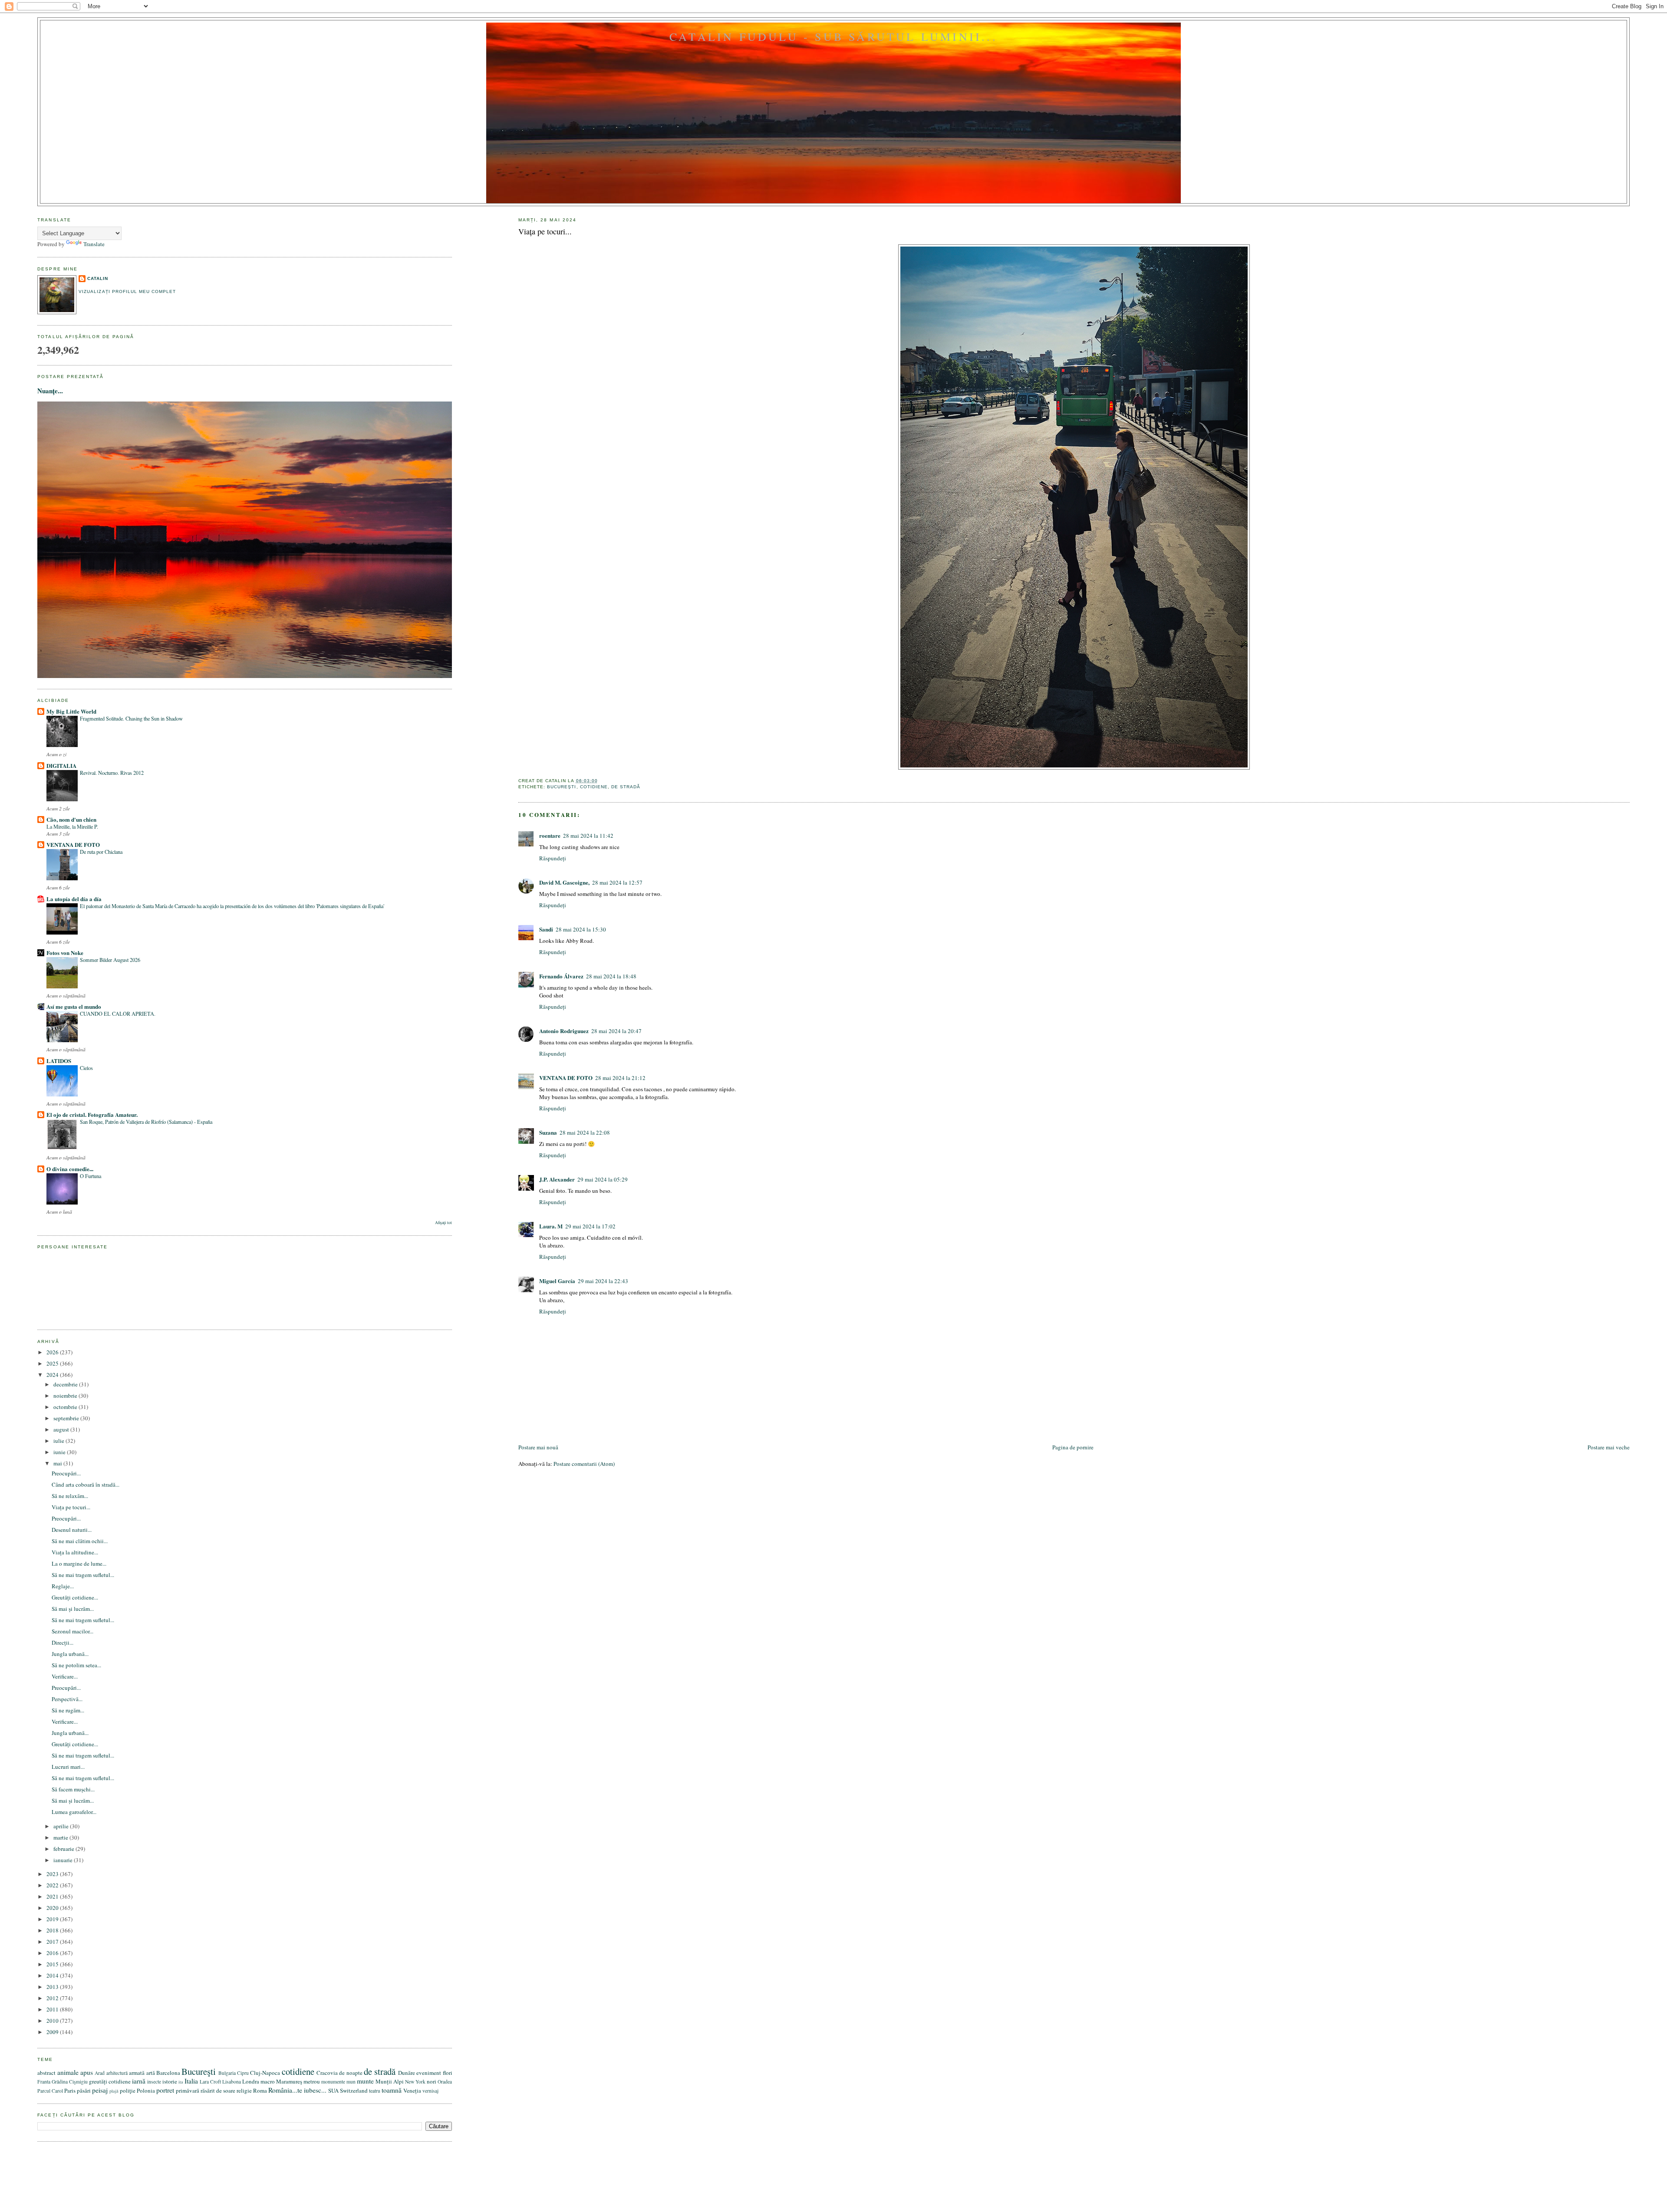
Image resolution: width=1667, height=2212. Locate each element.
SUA (333, 2090)
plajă (114, 2091)
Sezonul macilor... (72, 1631)
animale (68, 2072)
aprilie (62, 1826)
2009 (53, 2032)
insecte (154, 2082)
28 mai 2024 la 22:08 (585, 1132)
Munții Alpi (390, 2081)
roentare (550, 835)
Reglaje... (63, 1586)
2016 (53, 1953)
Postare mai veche (1609, 1447)
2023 (53, 1874)
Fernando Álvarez (561, 976)
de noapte (351, 2073)
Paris (70, 2090)
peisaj (100, 2090)
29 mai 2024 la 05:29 (603, 1179)
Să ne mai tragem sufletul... (83, 1575)
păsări (84, 2090)
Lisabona (232, 2082)
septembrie (67, 1418)
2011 (53, 2009)
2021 (53, 1896)
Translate (94, 244)
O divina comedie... (70, 1169)
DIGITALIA (61, 765)
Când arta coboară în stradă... (86, 1485)
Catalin (98, 278)
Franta (44, 2082)
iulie (59, 1441)
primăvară (188, 2090)
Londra (251, 2081)
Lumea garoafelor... (74, 1812)
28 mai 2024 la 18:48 (611, 976)
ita (181, 2082)
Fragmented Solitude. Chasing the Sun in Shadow (131, 718)
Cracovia (327, 2073)
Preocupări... (66, 1473)
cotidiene (594, 787)
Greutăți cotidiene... (75, 1597)
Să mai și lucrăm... (73, 1609)
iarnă (139, 2081)
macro (268, 2081)
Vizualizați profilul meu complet (127, 291)
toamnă (392, 2090)
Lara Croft (210, 2082)
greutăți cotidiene (110, 2081)
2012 (53, 1998)
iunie (60, 1452)
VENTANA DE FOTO (566, 1078)
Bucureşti (562, 787)
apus (87, 2072)
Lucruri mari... (68, 1767)
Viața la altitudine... (75, 1552)
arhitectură (117, 2073)
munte (365, 2081)
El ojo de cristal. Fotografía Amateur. (92, 1114)
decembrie (66, 1384)
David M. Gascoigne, (564, 882)
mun (351, 2082)
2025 (53, 1363)
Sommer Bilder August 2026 (110, 960)
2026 (53, 1352)
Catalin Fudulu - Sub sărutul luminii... (833, 36)
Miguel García (557, 1281)
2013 (53, 1987)
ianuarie (64, 1860)
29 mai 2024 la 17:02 (590, 1226)
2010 (53, 2021)
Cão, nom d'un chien (71, 819)
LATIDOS (59, 1061)
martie (61, 1837)
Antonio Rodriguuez (564, 1031)
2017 (53, 1942)
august (62, 1429)
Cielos (86, 1068)
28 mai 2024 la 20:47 (616, 1031)
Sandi (546, 929)
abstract (46, 2073)
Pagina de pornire (1073, 1447)
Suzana (548, 1132)
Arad (100, 2073)
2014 (53, 1975)
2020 (53, 1908)
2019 (53, 1919)
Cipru (243, 2073)
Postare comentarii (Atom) (584, 1464)
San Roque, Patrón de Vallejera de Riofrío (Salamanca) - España (146, 1122)
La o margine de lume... (79, 1564)
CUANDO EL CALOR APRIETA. (118, 1014)
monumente (333, 2082)
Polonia (146, 2090)
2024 (53, 1375)
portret (165, 2090)
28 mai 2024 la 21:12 (620, 1078)
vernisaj (430, 2091)
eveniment (429, 2073)
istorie (170, 2081)
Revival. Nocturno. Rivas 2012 (112, 773)
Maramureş (289, 2081)
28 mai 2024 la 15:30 (581, 929)
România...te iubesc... (297, 2090)
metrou (312, 2081)
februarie (64, 1849)
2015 (53, 1964)
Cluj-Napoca (265, 2073)
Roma (260, 2090)
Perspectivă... (67, 1699)
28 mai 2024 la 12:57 (617, 882)
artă (151, 2073)
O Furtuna (91, 1176)
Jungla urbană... (70, 1654)
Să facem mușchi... (73, 1789)
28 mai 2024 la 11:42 (588, 836)
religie (244, 2090)
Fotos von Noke (65, 953)
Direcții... (63, 1643)
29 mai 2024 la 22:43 (603, 1281)
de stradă (626, 787)
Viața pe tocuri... (545, 231)
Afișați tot (443, 1223)
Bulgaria (227, 2073)
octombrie (66, 1407)
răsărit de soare (218, 2090)
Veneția (412, 2090)
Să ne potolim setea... (76, 1665)
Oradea (445, 2082)
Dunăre (407, 2073)
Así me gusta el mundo (74, 1006)
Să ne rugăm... (68, 1710)
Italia (191, 2081)
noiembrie (66, 1396)
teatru (375, 2091)
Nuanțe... (50, 391)
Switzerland (354, 2090)
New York (415, 2082)
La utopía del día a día (74, 899)
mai (58, 1463)
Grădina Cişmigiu (70, 2082)
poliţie (128, 2090)
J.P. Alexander (557, 1179)
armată (137, 2073)
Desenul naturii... (72, 1530)
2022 (53, 1885)
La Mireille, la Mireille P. (72, 826)
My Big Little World (71, 711)
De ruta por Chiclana (101, 852)
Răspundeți (553, 858)
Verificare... (65, 1676)
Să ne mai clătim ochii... (80, 1541)
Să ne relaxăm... (70, 1496)
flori (448, 2073)
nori (432, 2081)
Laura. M (551, 1226)
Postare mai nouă (538, 1447)
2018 (53, 1930)
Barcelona (168, 2073)
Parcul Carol (50, 2091)
